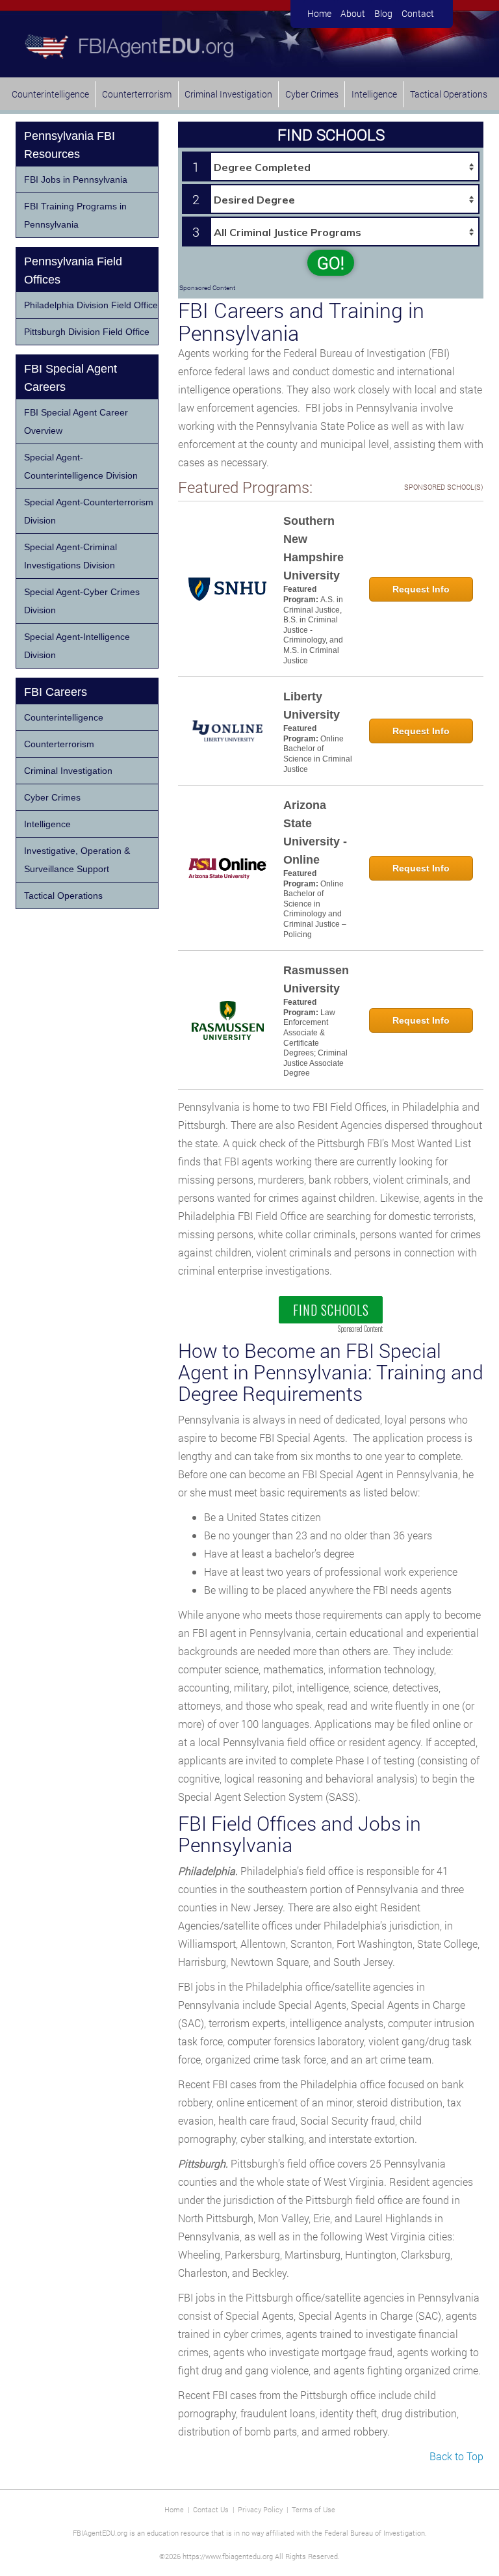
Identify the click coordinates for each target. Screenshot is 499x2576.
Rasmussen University (316, 979)
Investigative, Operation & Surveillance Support (77, 860)
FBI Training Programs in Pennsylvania (75, 215)
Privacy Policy (260, 2509)
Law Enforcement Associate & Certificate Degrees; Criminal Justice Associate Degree (315, 1043)
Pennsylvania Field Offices (73, 271)
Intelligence (374, 94)
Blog (383, 13)
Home (319, 13)
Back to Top (456, 2456)
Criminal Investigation (228, 94)
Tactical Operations (449, 94)
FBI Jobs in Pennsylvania (76, 179)
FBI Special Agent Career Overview (76, 421)
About (353, 13)
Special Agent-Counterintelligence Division (81, 466)
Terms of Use (313, 2509)
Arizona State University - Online (315, 832)
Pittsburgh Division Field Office (87, 332)
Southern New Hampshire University (313, 548)
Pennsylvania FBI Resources (70, 145)
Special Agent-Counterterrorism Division (89, 511)
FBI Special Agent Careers (70, 378)
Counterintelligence (50, 94)
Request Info (421, 589)
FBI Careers (56, 692)
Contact (418, 13)
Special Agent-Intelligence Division (77, 646)
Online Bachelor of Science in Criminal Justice (318, 754)
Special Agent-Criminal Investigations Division (70, 556)
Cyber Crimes (312, 94)
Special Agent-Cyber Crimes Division (82, 601)
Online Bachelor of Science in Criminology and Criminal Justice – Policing (315, 909)
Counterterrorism (137, 94)
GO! (331, 263)
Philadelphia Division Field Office (91, 305)
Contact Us (211, 2509)
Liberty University (312, 706)
